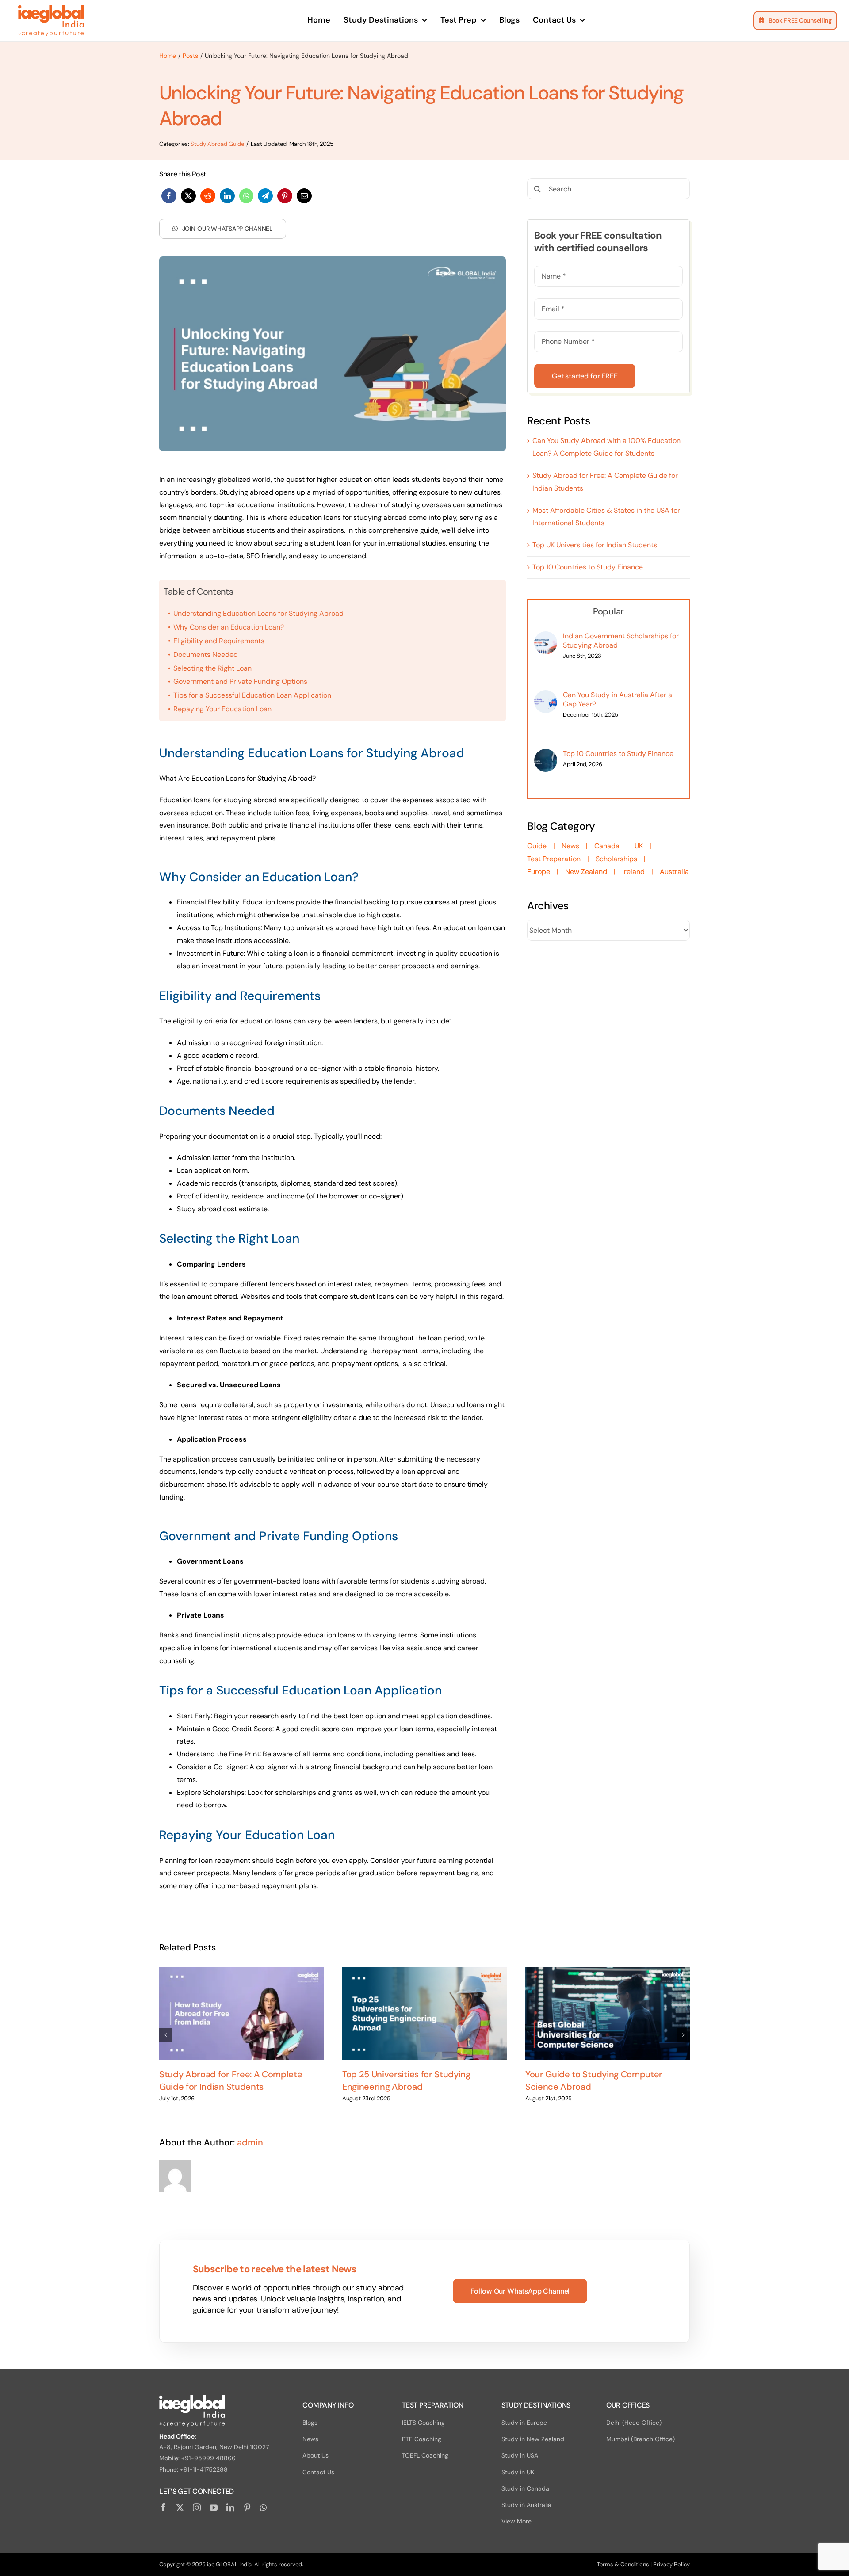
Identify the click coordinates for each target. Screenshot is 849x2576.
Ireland (633, 872)
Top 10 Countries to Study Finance (588, 567)
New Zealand (586, 872)
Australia (674, 872)
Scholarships (616, 859)
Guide (537, 846)
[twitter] (180, 2507)
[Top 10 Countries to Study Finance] (546, 755)
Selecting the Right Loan (212, 668)
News (570, 846)
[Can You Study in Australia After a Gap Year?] (546, 696)
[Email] (304, 196)
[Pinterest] (285, 196)
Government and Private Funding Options (240, 681)
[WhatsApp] (246, 196)
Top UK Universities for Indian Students (595, 545)
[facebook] (163, 2507)
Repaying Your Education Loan (222, 709)
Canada (607, 846)
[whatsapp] (263, 2507)
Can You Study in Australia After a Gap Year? (618, 699)
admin (250, 2142)
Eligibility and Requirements (219, 641)
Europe (539, 872)
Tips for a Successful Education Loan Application (252, 695)
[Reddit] (208, 196)
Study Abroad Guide (217, 144)
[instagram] (197, 2507)
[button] (166, 2035)
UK (639, 846)
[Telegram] (265, 196)
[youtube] (214, 2507)
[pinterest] (247, 2507)
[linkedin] (230, 2507)
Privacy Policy (671, 2564)
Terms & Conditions (623, 2564)
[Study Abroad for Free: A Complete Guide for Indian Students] (241, 2013)
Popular (608, 611)
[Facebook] (169, 196)
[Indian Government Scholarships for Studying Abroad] (546, 637)
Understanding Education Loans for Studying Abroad (258, 613)
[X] (188, 196)
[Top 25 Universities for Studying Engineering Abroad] (424, 2013)
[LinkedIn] (227, 196)
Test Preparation (554, 859)
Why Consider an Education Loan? (229, 627)
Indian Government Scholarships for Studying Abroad (621, 641)
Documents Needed (206, 654)
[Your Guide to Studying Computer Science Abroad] (608, 2013)
